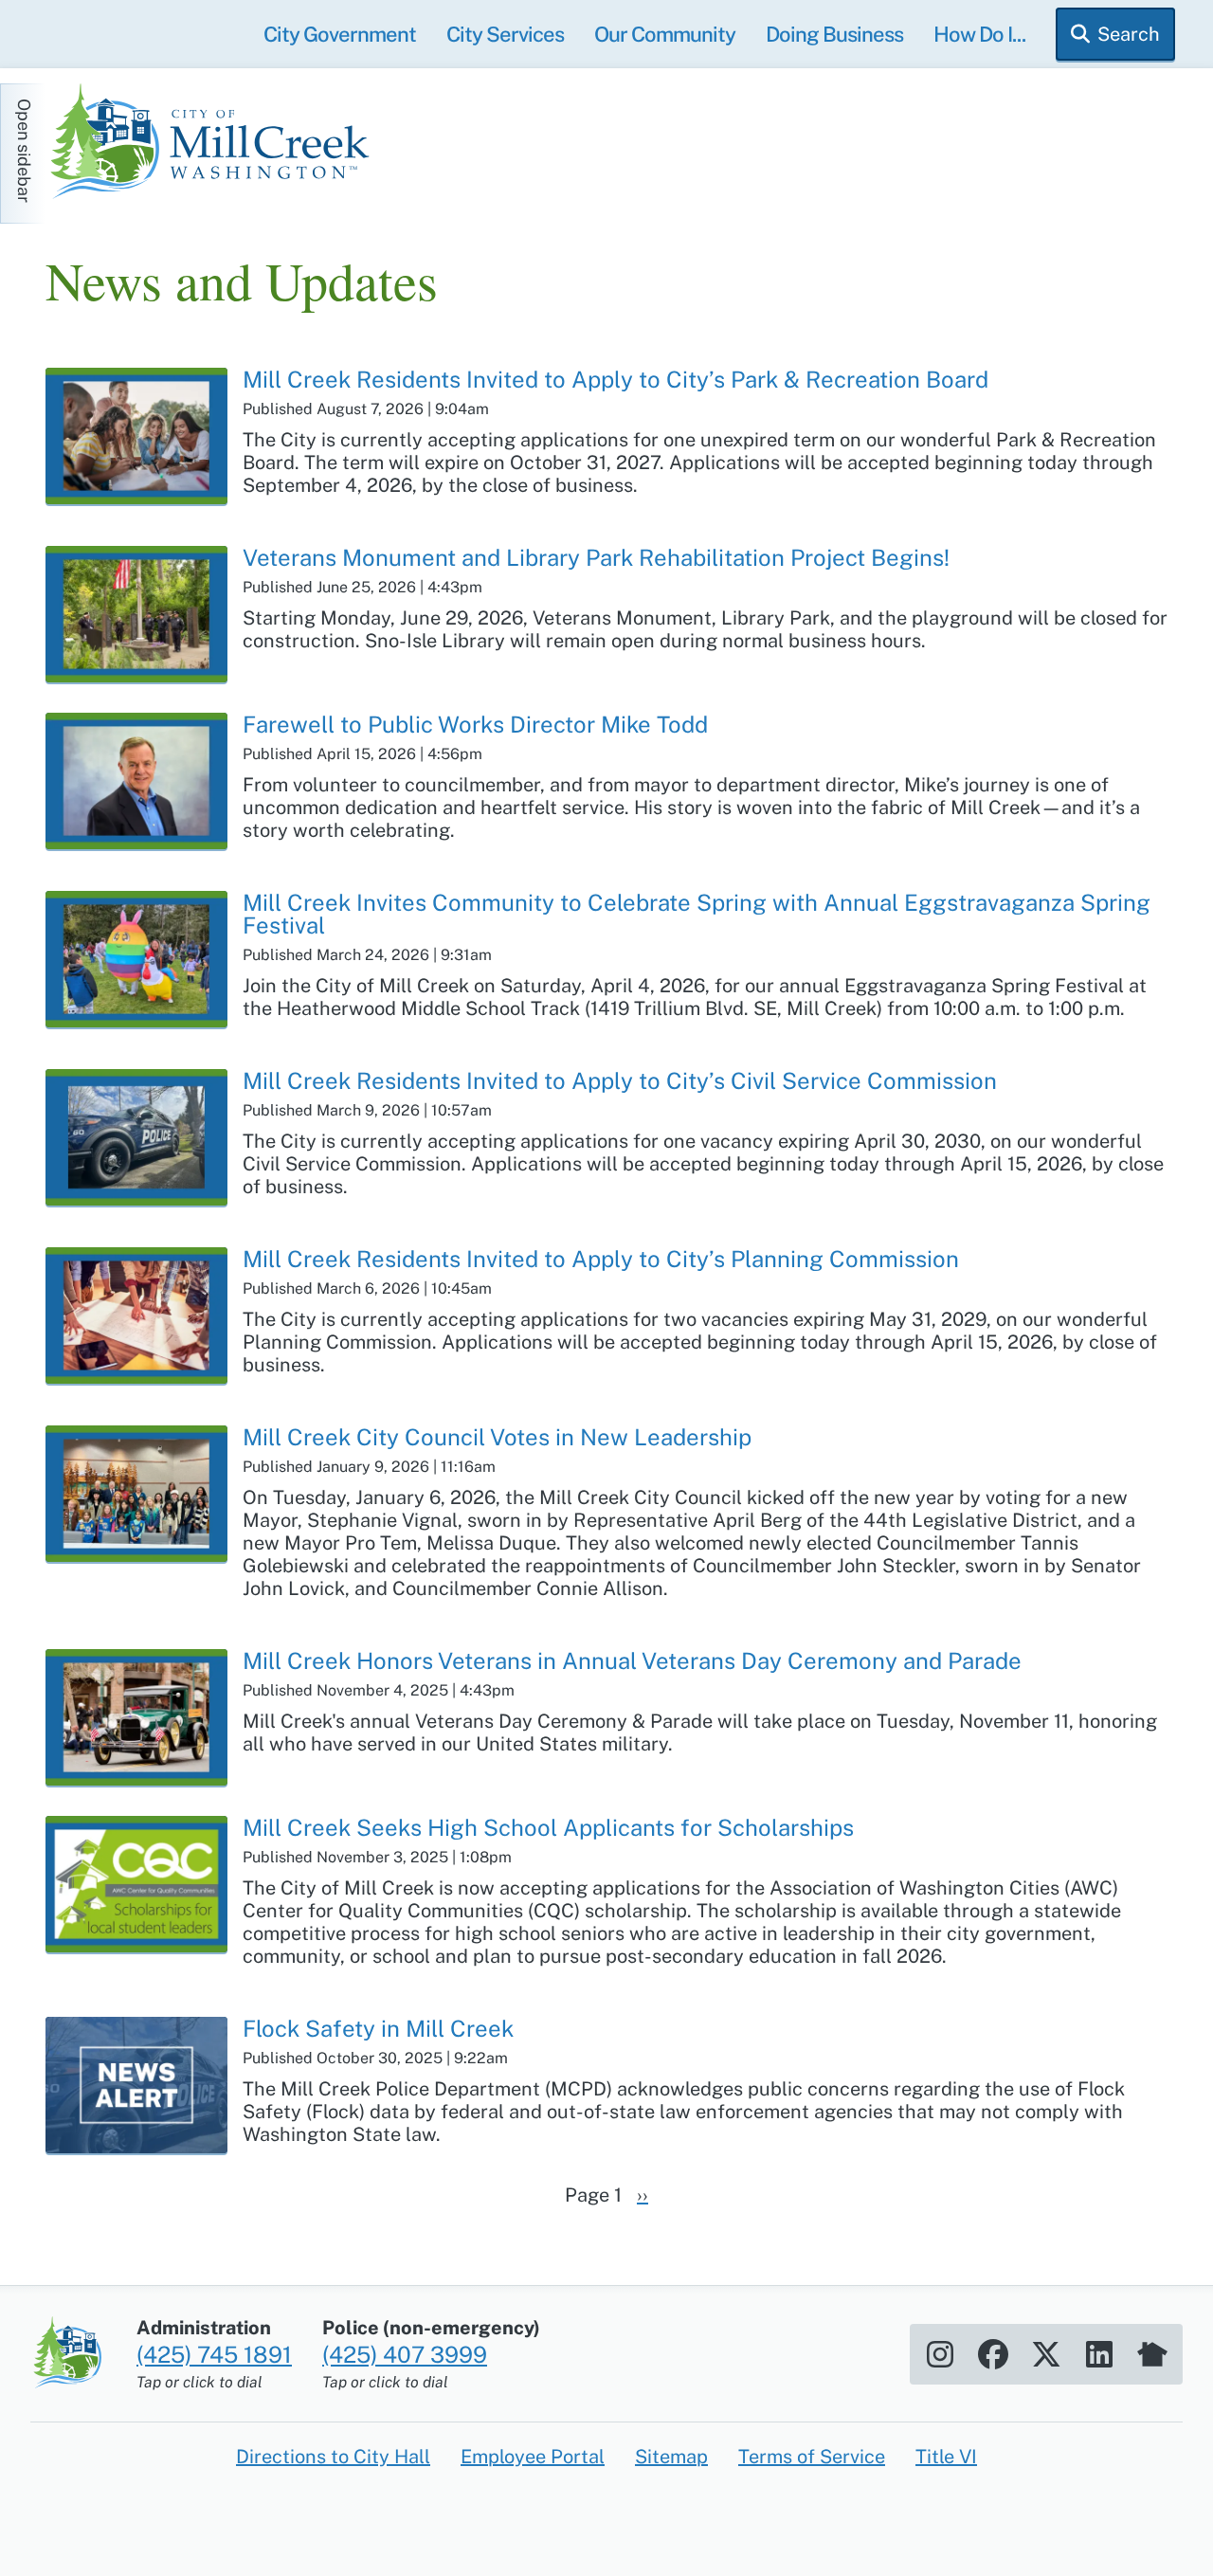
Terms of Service (812, 2457)
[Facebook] (993, 2354)
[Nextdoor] (1152, 2354)
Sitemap (671, 2457)
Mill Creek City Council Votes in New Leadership (497, 1437)
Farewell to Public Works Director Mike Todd (475, 724)
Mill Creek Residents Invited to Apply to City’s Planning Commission (601, 1259)
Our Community (665, 34)
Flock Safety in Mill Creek (378, 2028)
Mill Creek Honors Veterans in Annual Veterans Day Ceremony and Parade (632, 1660)
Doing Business (834, 34)
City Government (340, 34)
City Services (505, 34)
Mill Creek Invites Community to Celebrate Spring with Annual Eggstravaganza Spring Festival (697, 914)
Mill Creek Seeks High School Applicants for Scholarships (548, 1827)
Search (1129, 34)
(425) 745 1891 (214, 2354)
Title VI (946, 2457)
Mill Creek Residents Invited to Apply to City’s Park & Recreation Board (616, 379)
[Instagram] (940, 2354)
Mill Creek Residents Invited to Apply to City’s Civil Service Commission (620, 1080)
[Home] (216, 144)
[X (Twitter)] (1046, 2354)
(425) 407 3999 (405, 2354)
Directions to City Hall (333, 2457)
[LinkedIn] (1099, 2354)
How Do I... (979, 34)
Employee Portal (533, 2457)
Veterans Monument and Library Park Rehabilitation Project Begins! (596, 557)
